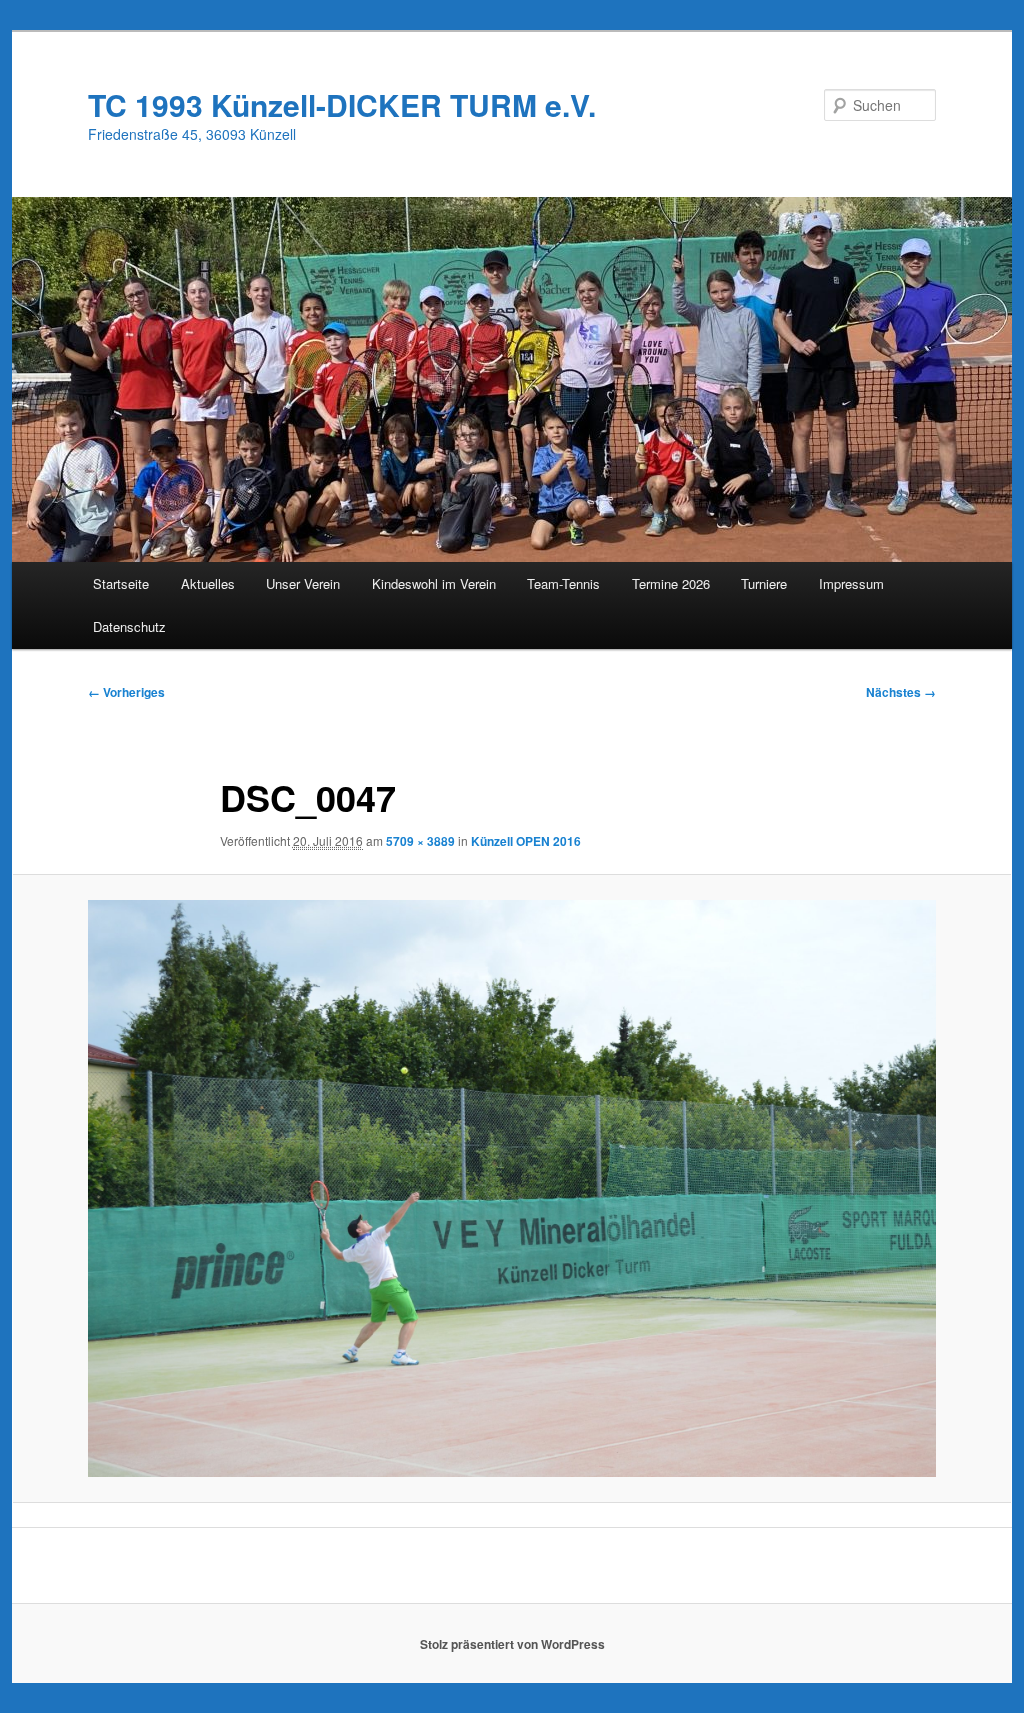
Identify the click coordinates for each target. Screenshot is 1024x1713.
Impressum (851, 583)
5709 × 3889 (420, 841)
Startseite (121, 583)
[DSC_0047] (512, 1189)
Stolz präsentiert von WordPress (512, 1644)
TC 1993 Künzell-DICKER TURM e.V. (342, 104)
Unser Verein (303, 583)
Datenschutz (129, 626)
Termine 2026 (671, 583)
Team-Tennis (563, 583)
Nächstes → (901, 692)
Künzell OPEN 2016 (526, 841)
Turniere (764, 583)
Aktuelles (208, 583)
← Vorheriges (126, 692)
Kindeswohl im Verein (434, 583)
